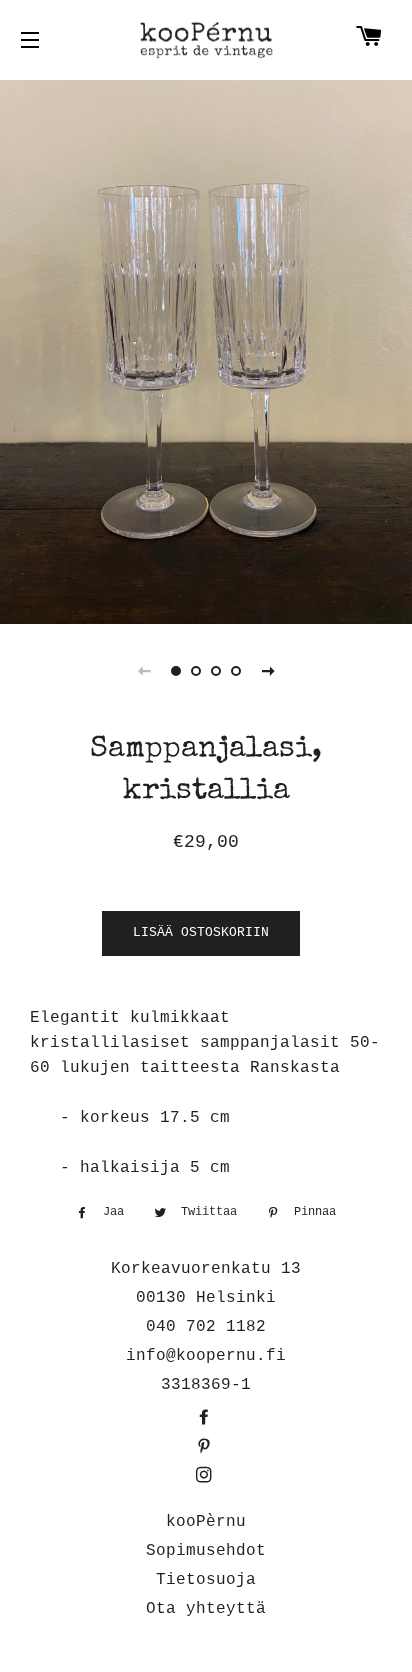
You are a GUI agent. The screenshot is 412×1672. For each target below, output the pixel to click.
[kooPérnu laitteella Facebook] (206, 1419)
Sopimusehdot (206, 1551)
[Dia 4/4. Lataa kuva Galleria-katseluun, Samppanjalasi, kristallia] (236, 671)
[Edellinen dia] (144, 671)
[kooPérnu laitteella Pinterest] (206, 1448)
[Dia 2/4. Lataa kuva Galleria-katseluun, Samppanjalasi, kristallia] (196, 671)
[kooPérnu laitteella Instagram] (206, 1477)
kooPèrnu (206, 1522)
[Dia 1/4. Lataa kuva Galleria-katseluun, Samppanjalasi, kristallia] (176, 671)
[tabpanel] (206, 349)
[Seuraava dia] (268, 671)
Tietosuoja (206, 1580)
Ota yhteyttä (206, 1609)
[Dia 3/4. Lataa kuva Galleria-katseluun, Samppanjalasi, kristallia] (216, 671)
